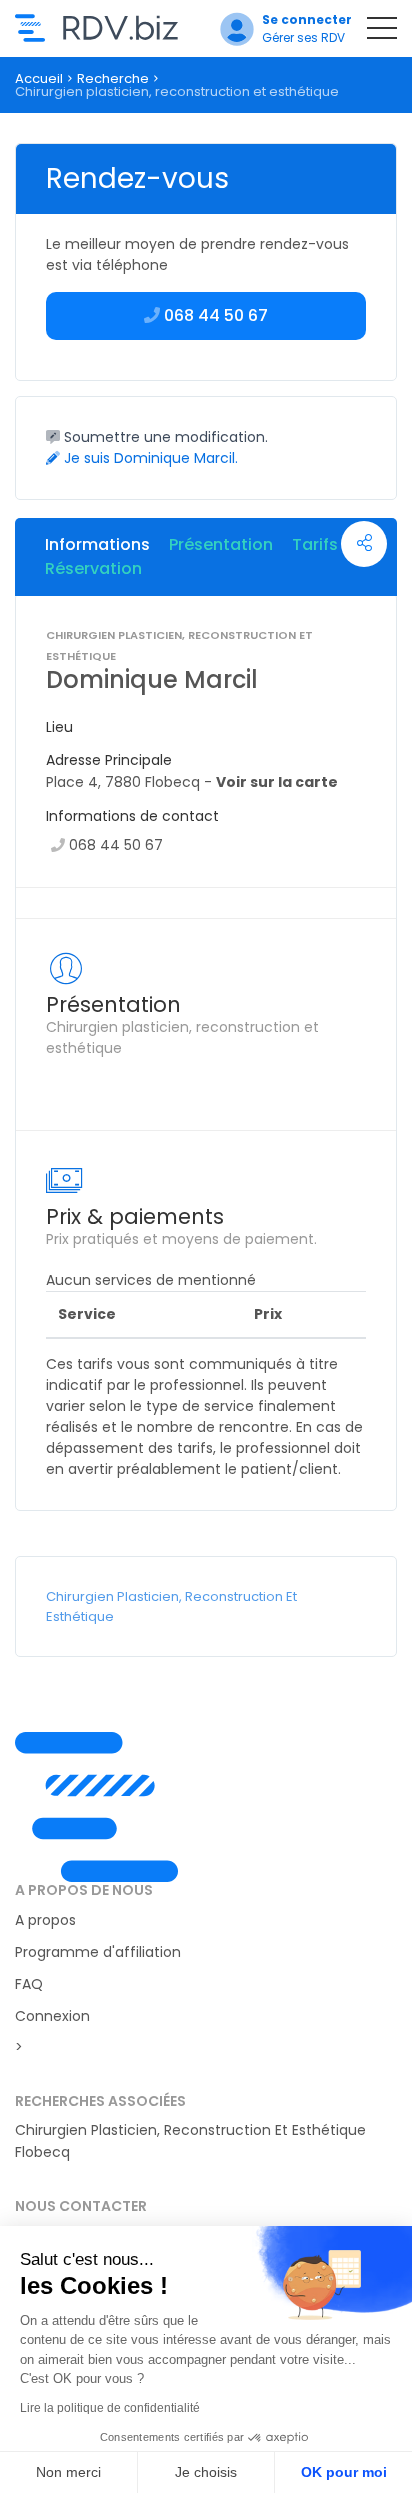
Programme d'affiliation (98, 1952)
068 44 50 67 (116, 845)
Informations (97, 544)
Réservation (93, 568)
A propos (45, 1920)
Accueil (39, 78)
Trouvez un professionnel (96, 28)
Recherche (113, 78)
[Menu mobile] (382, 32)
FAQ (29, 1984)
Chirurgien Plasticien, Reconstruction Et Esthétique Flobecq (190, 2141)
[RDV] (206, 1807)
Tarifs (315, 544)
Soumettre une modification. (164, 437)
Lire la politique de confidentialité (110, 2408)
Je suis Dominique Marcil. (149, 458)
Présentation (221, 544)
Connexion (52, 2016)
